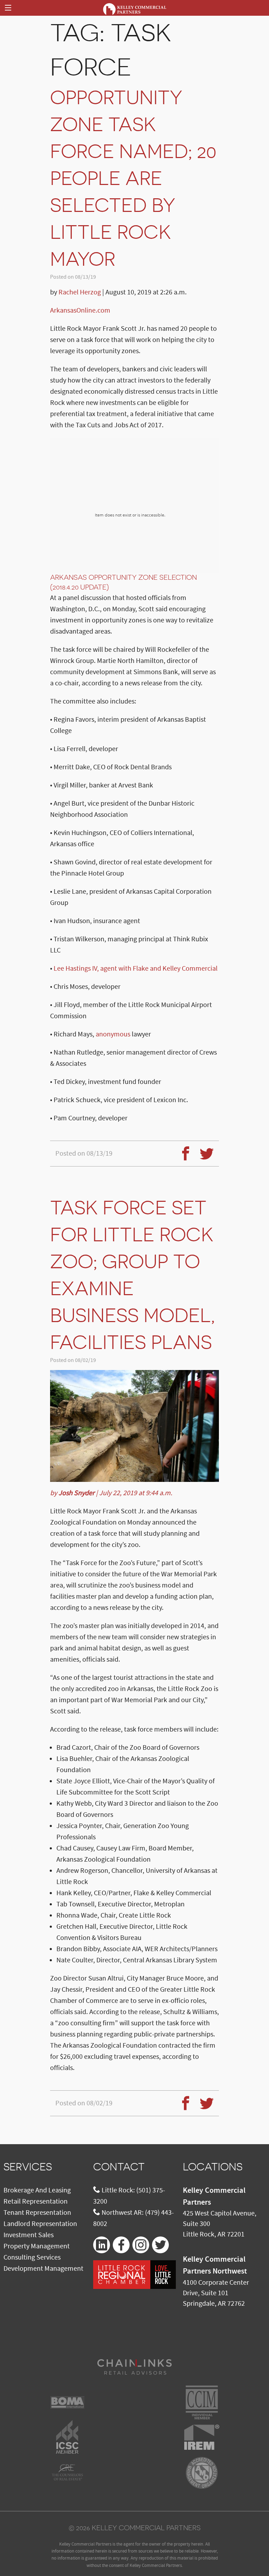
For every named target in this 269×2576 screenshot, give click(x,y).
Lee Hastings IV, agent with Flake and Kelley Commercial (136, 969)
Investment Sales (29, 2235)
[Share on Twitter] (204, 1149)
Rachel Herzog (80, 292)
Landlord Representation (40, 2224)
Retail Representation (36, 2202)
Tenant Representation (37, 2213)
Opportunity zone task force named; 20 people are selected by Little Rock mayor (133, 178)
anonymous (113, 1034)
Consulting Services (32, 2257)
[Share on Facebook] (183, 1149)
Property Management (37, 2246)
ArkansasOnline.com (80, 311)
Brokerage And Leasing (37, 2190)
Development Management (43, 2269)
